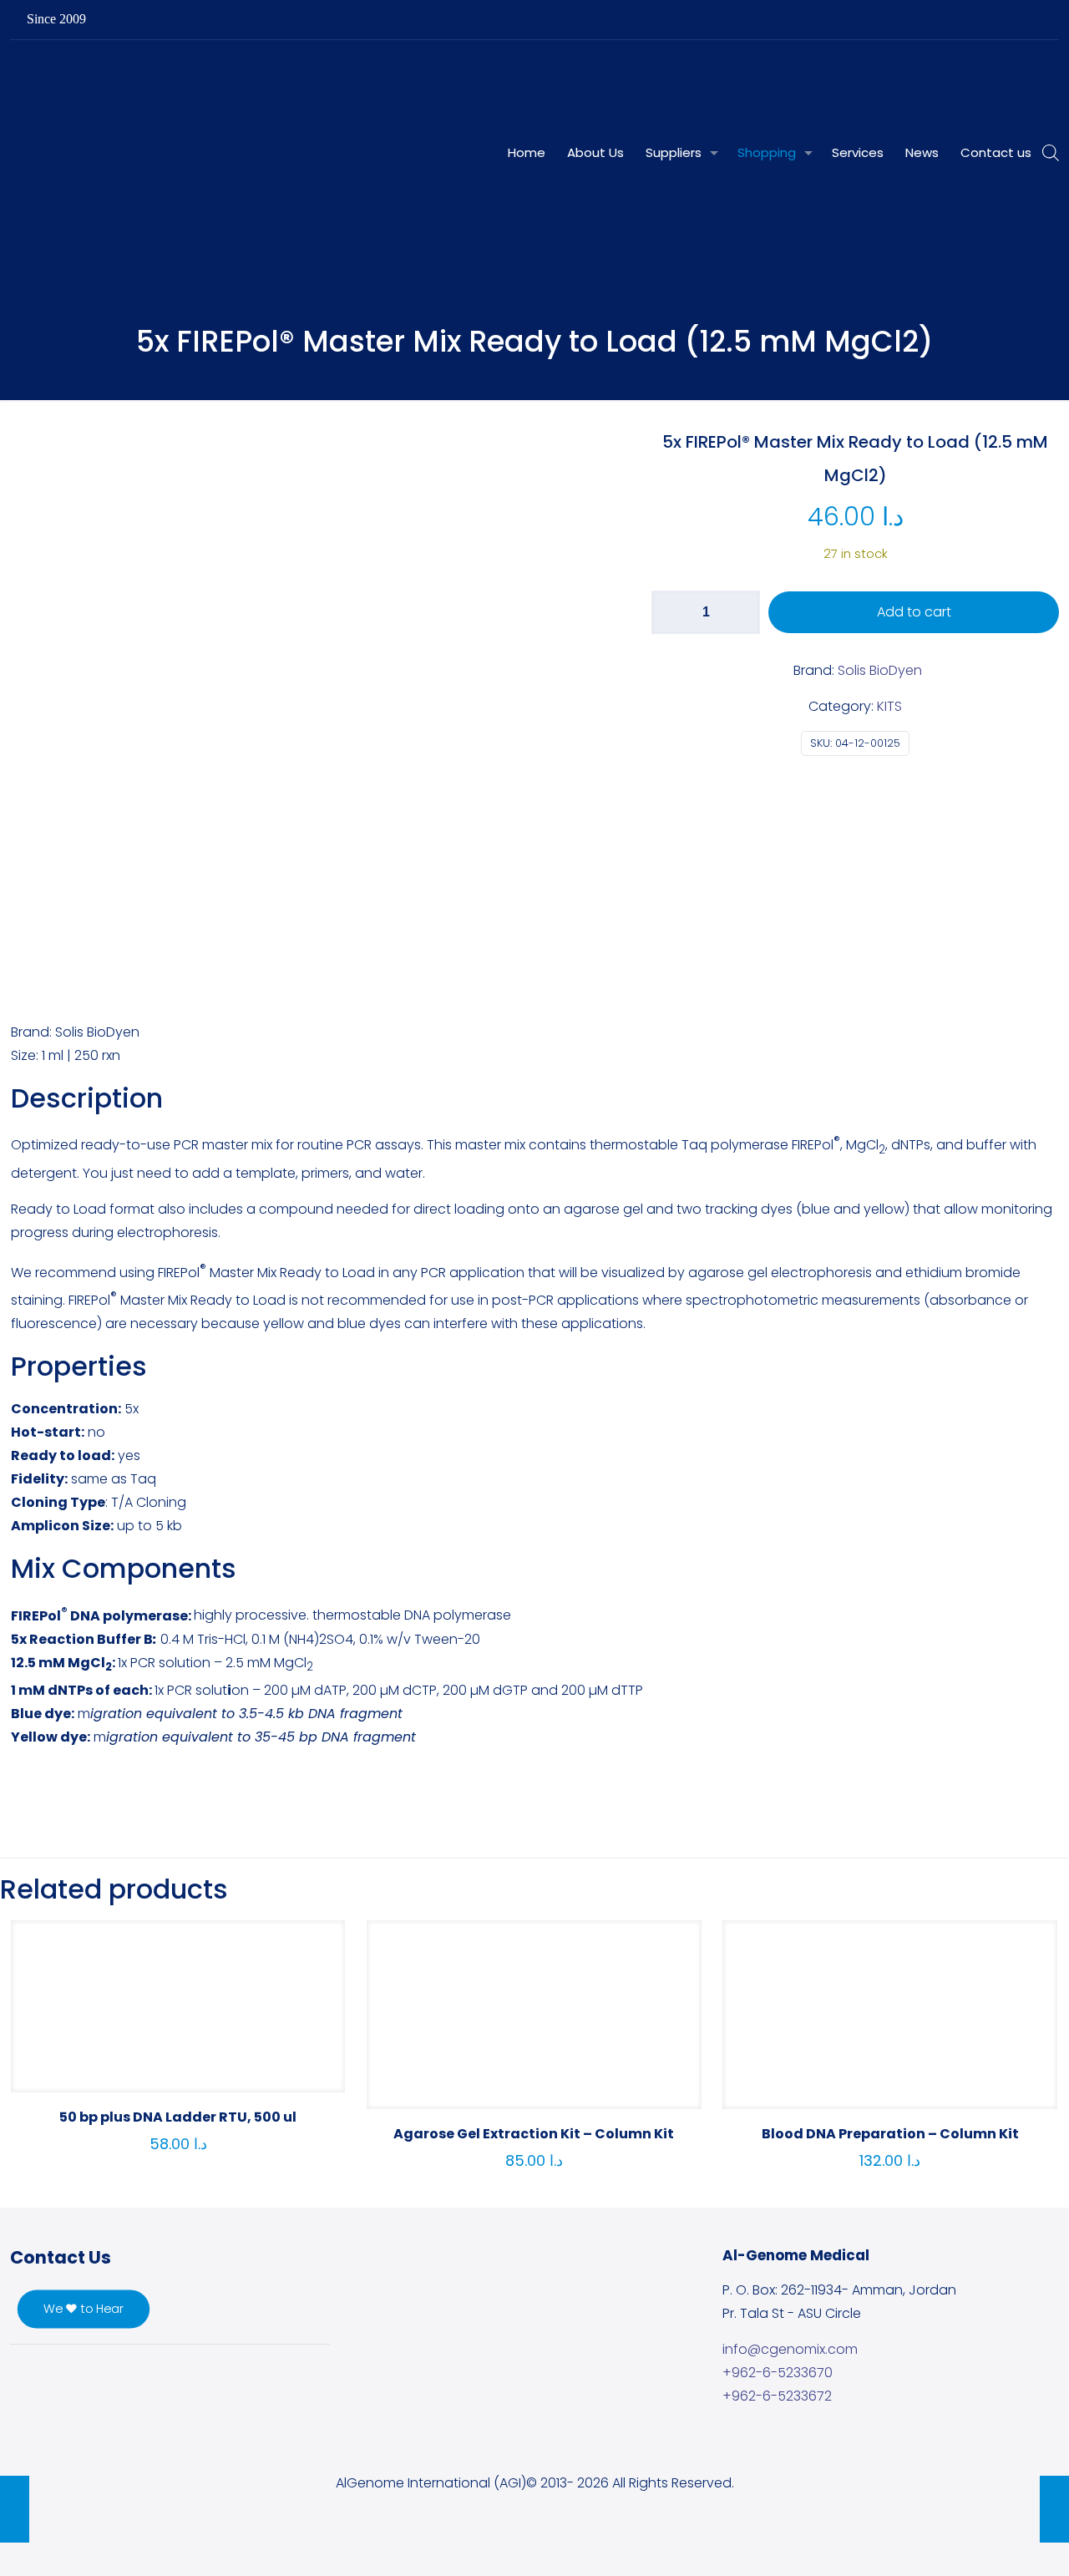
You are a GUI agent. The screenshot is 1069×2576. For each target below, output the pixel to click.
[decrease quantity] (670, 612)
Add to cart (914, 612)
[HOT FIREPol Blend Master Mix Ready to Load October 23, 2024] (1054, 2509)
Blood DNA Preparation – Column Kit (890, 2134)
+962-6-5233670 (778, 2373)
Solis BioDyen (880, 670)
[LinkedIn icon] (991, 20)
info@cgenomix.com (790, 2349)
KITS (889, 706)
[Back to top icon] (989, 2542)
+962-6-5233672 (777, 2396)
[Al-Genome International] (375, 78)
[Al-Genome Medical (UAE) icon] (1033, 20)
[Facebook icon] (949, 20)
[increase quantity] (741, 612)
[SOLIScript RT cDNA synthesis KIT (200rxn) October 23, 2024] (15, 2509)
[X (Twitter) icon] (970, 20)
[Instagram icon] (1012, 20)
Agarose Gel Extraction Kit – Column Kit (534, 2134)
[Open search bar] (1051, 153)
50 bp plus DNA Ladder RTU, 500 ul (178, 2117)
